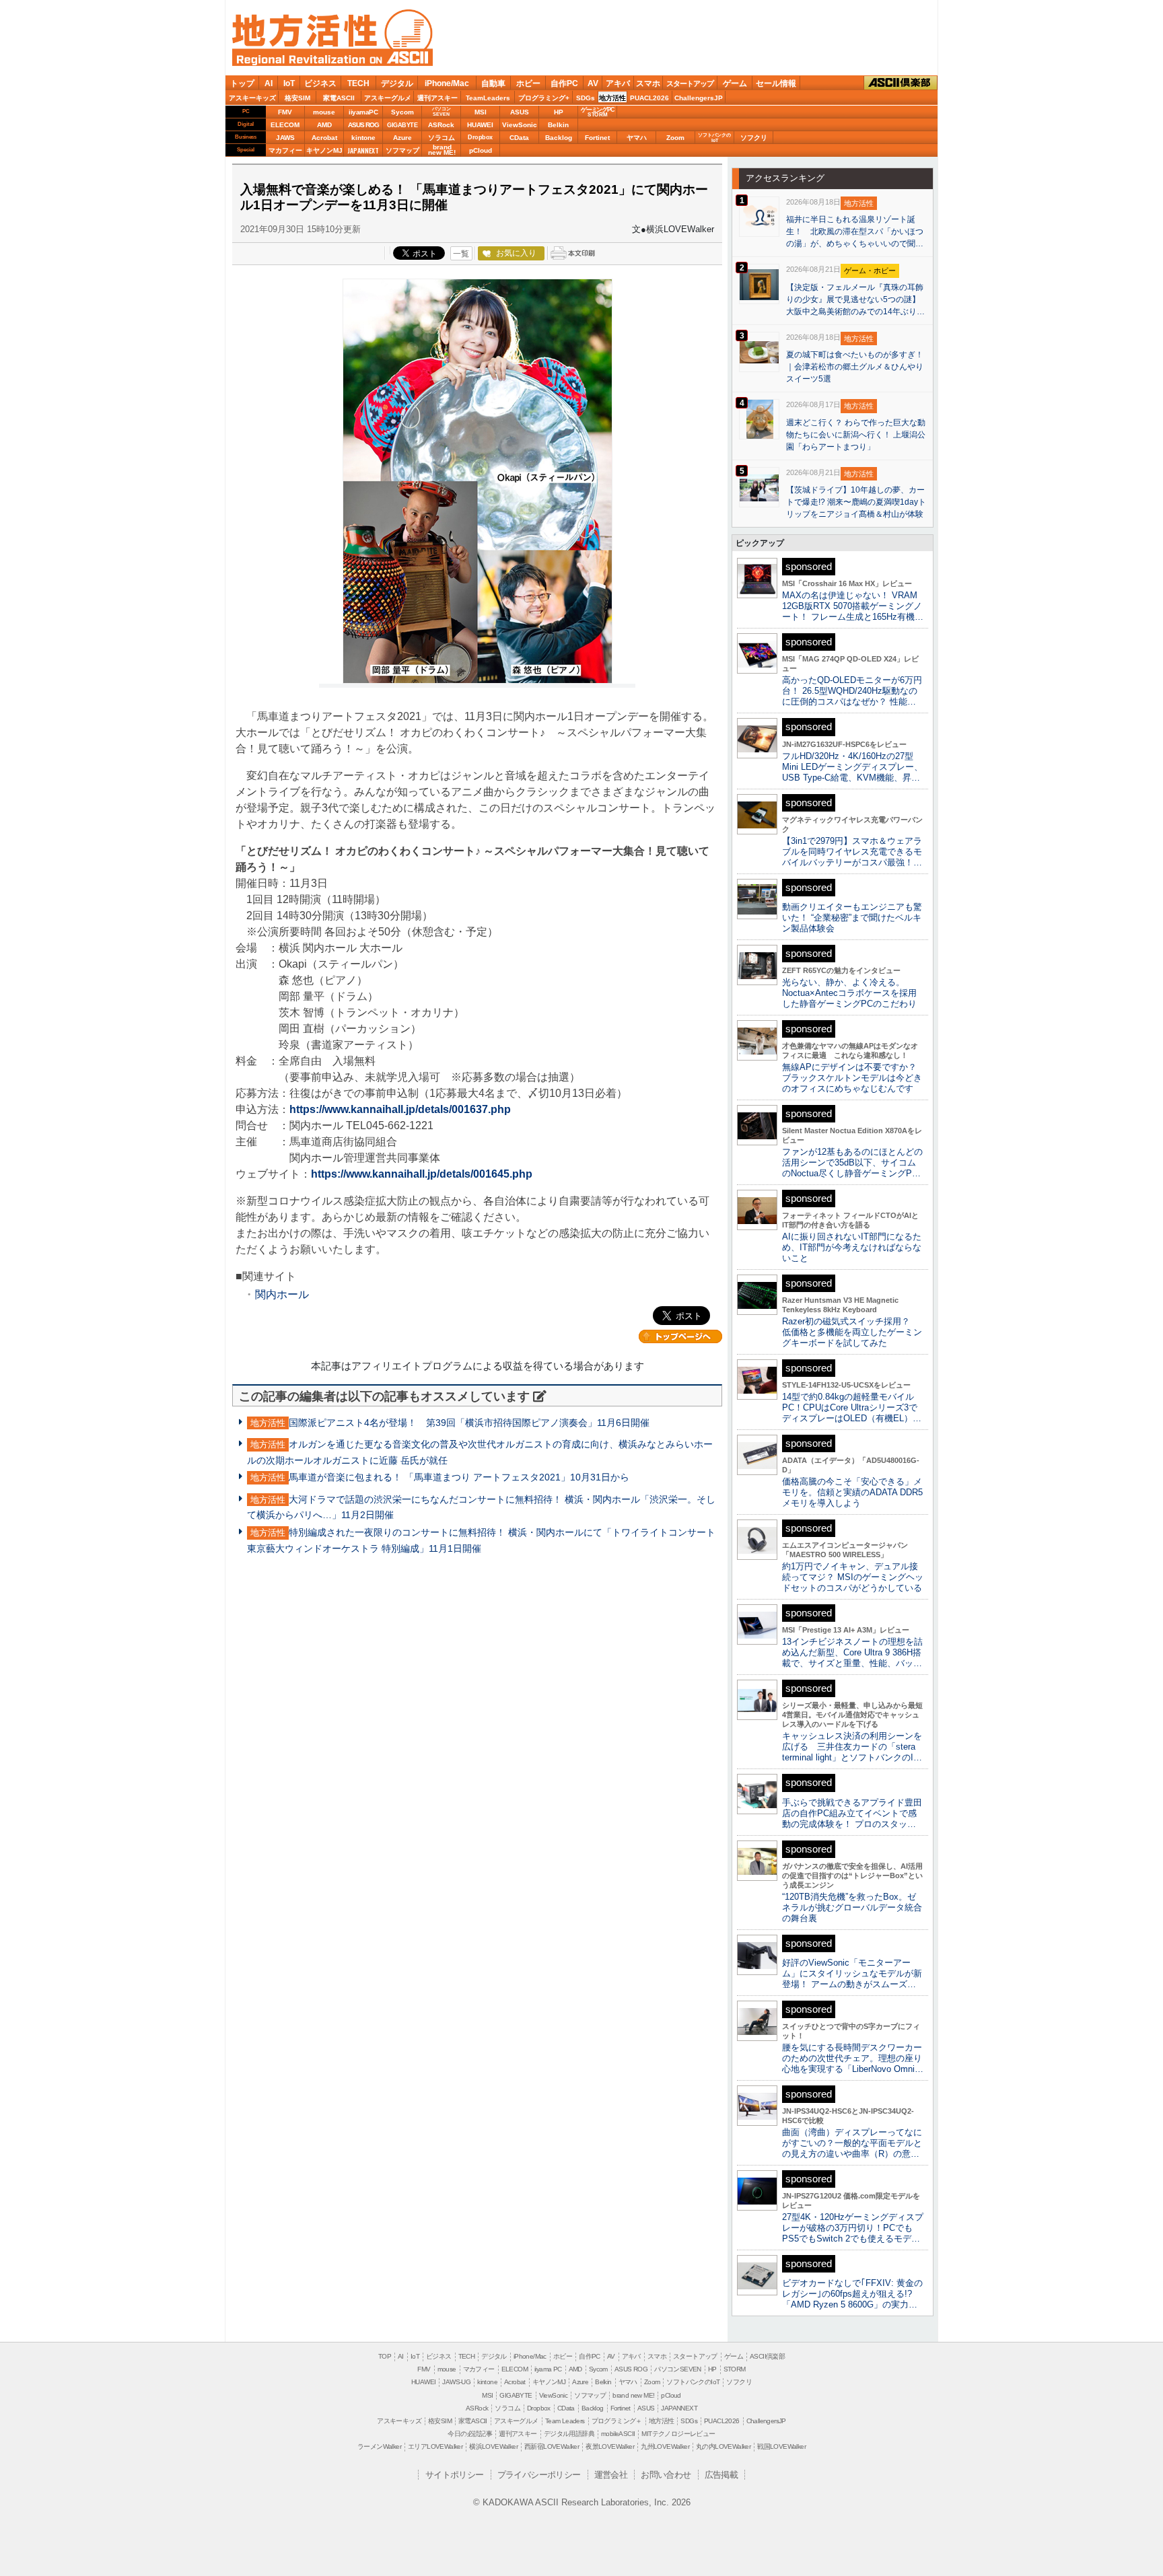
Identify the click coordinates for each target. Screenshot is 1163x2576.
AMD (324, 125)
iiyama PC (548, 2369)
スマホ (648, 83)
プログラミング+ (544, 98)
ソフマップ (402, 150)
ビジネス (320, 83)
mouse (324, 112)
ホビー (528, 83)
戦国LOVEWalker (781, 2446)
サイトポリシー (455, 2475)
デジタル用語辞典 (569, 2434)
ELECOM (285, 125)
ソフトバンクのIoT (714, 138)
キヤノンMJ (324, 150)
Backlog (559, 138)
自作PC (564, 83)
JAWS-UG (456, 2382)
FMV (285, 112)
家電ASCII (339, 98)
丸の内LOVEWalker (723, 2446)
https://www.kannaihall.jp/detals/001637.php (400, 1109)
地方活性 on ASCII (332, 38)
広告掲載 (721, 2475)
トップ (242, 83)
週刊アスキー (437, 98)
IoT (289, 83)
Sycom (402, 112)
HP (559, 112)
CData (519, 138)
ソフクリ (754, 138)
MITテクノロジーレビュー (678, 2434)
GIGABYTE (402, 125)
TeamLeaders (488, 98)
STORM (735, 2369)
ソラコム (442, 138)
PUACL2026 (649, 98)
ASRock (441, 125)
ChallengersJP (699, 98)
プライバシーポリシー (539, 2475)
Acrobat (324, 138)
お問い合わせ (666, 2475)
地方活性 (612, 98)
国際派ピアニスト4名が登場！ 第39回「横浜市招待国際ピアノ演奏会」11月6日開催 (469, 1423)
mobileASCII (618, 2434)
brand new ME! (633, 2395)
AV (593, 83)
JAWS (285, 138)
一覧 (461, 254)
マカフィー (285, 150)
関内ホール (282, 1294)
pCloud (481, 150)
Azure (402, 138)
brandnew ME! (442, 150)
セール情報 (776, 83)
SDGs (586, 98)
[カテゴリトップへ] (680, 1336)
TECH (358, 83)
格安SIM (297, 98)
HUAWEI (480, 125)
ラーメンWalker (379, 2446)
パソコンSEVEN (442, 111)
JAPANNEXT (363, 150)
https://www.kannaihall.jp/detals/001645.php (422, 1174)
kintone (363, 138)
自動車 (493, 83)
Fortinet (597, 138)
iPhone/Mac (447, 83)
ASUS (520, 112)
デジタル (397, 83)
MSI (481, 112)
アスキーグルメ (388, 98)
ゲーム (735, 83)
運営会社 (611, 2475)
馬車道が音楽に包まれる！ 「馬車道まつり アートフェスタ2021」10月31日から (459, 1477)
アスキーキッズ (252, 98)
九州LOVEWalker (665, 2446)
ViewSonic (520, 125)
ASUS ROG (363, 125)
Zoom (675, 138)
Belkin (558, 125)
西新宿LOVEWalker (552, 2446)
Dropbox (480, 137)
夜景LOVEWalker (610, 2446)
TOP (385, 2356)
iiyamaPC (363, 112)
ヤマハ (637, 138)
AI (269, 83)
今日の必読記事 (470, 2434)
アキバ (618, 83)
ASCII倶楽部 (901, 82)
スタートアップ (690, 83)
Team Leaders (565, 2421)
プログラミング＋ (617, 2421)
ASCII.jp (400, 57)
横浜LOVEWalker (493, 2446)
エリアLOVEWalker (435, 2446)
